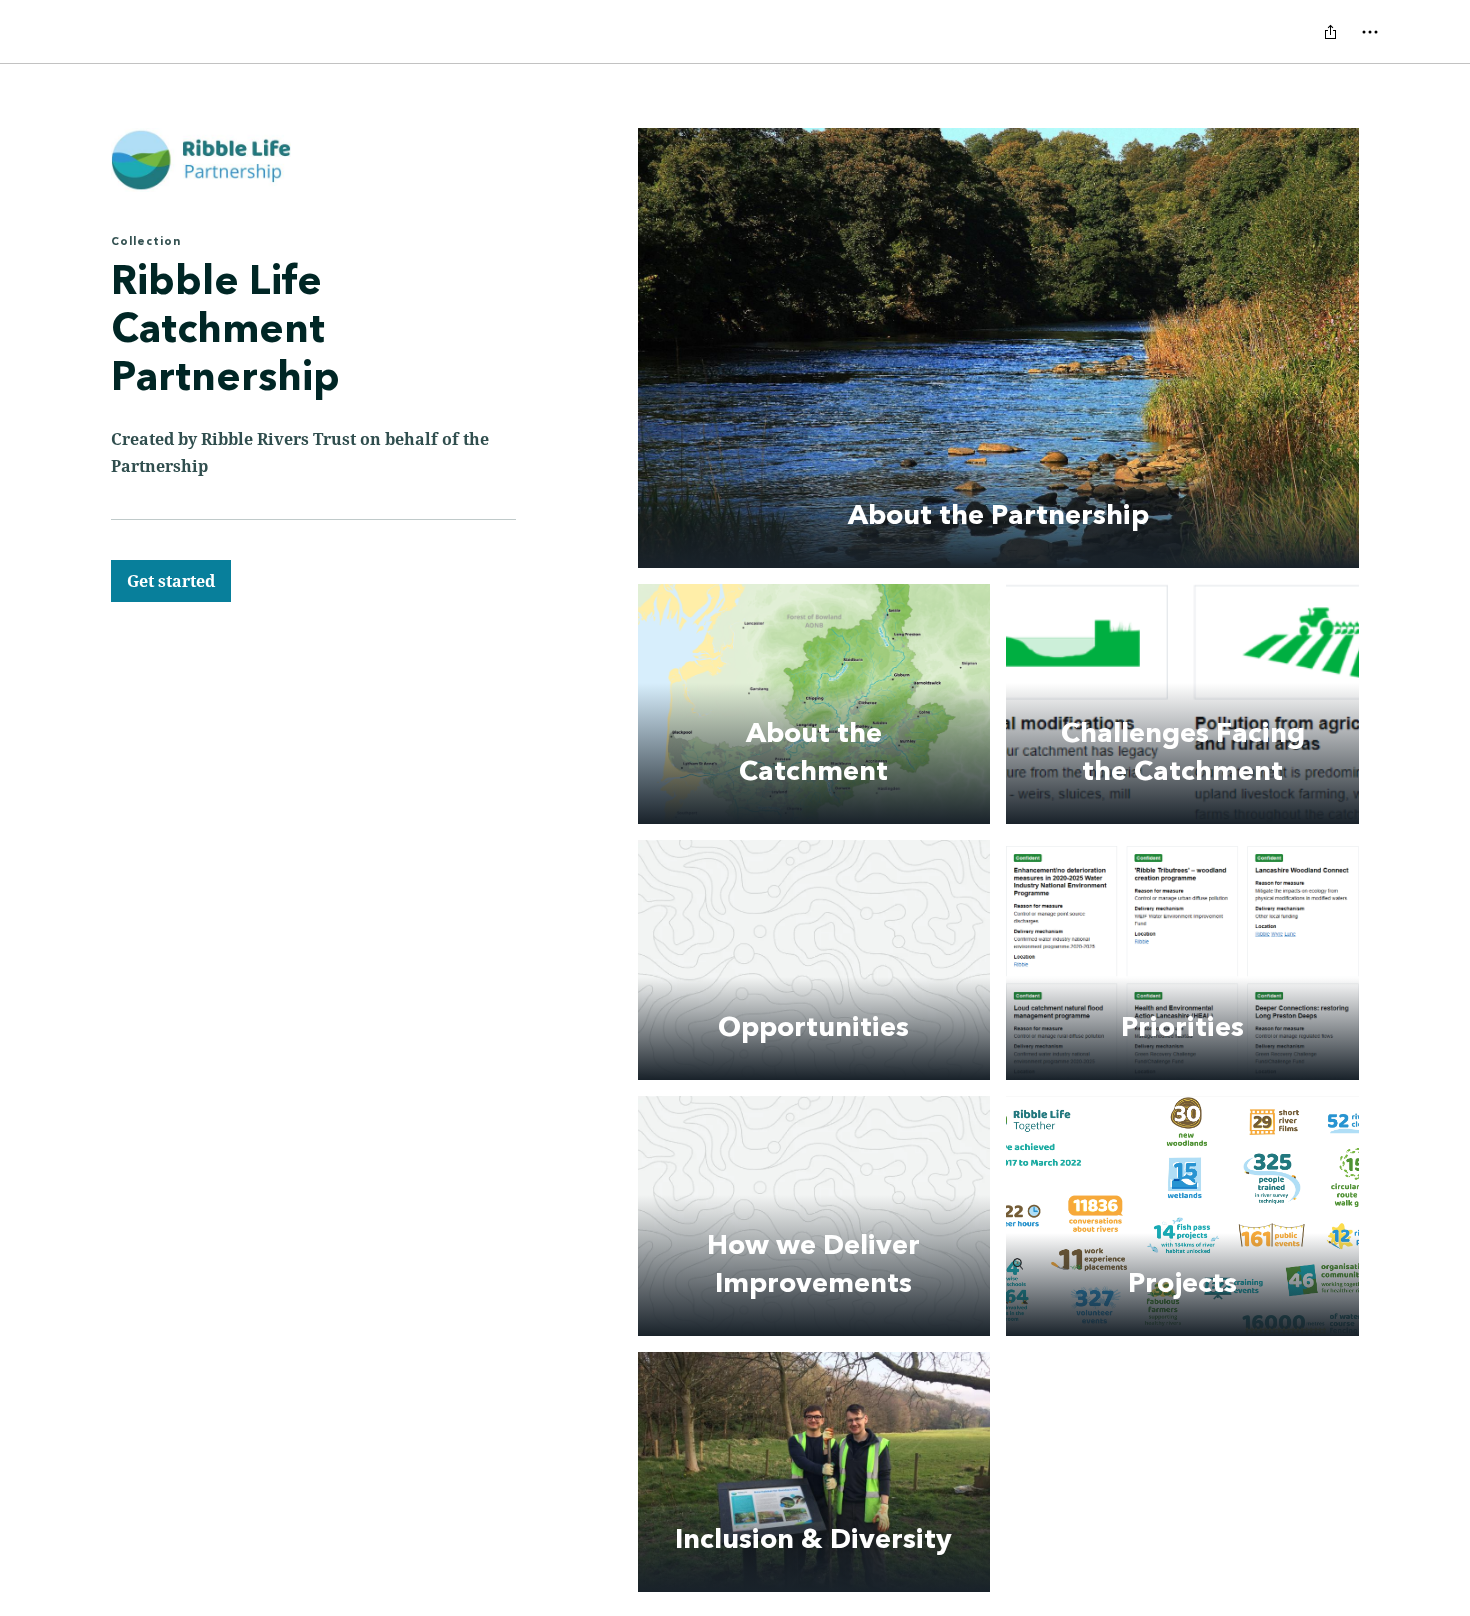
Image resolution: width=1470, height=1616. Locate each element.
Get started (171, 581)
